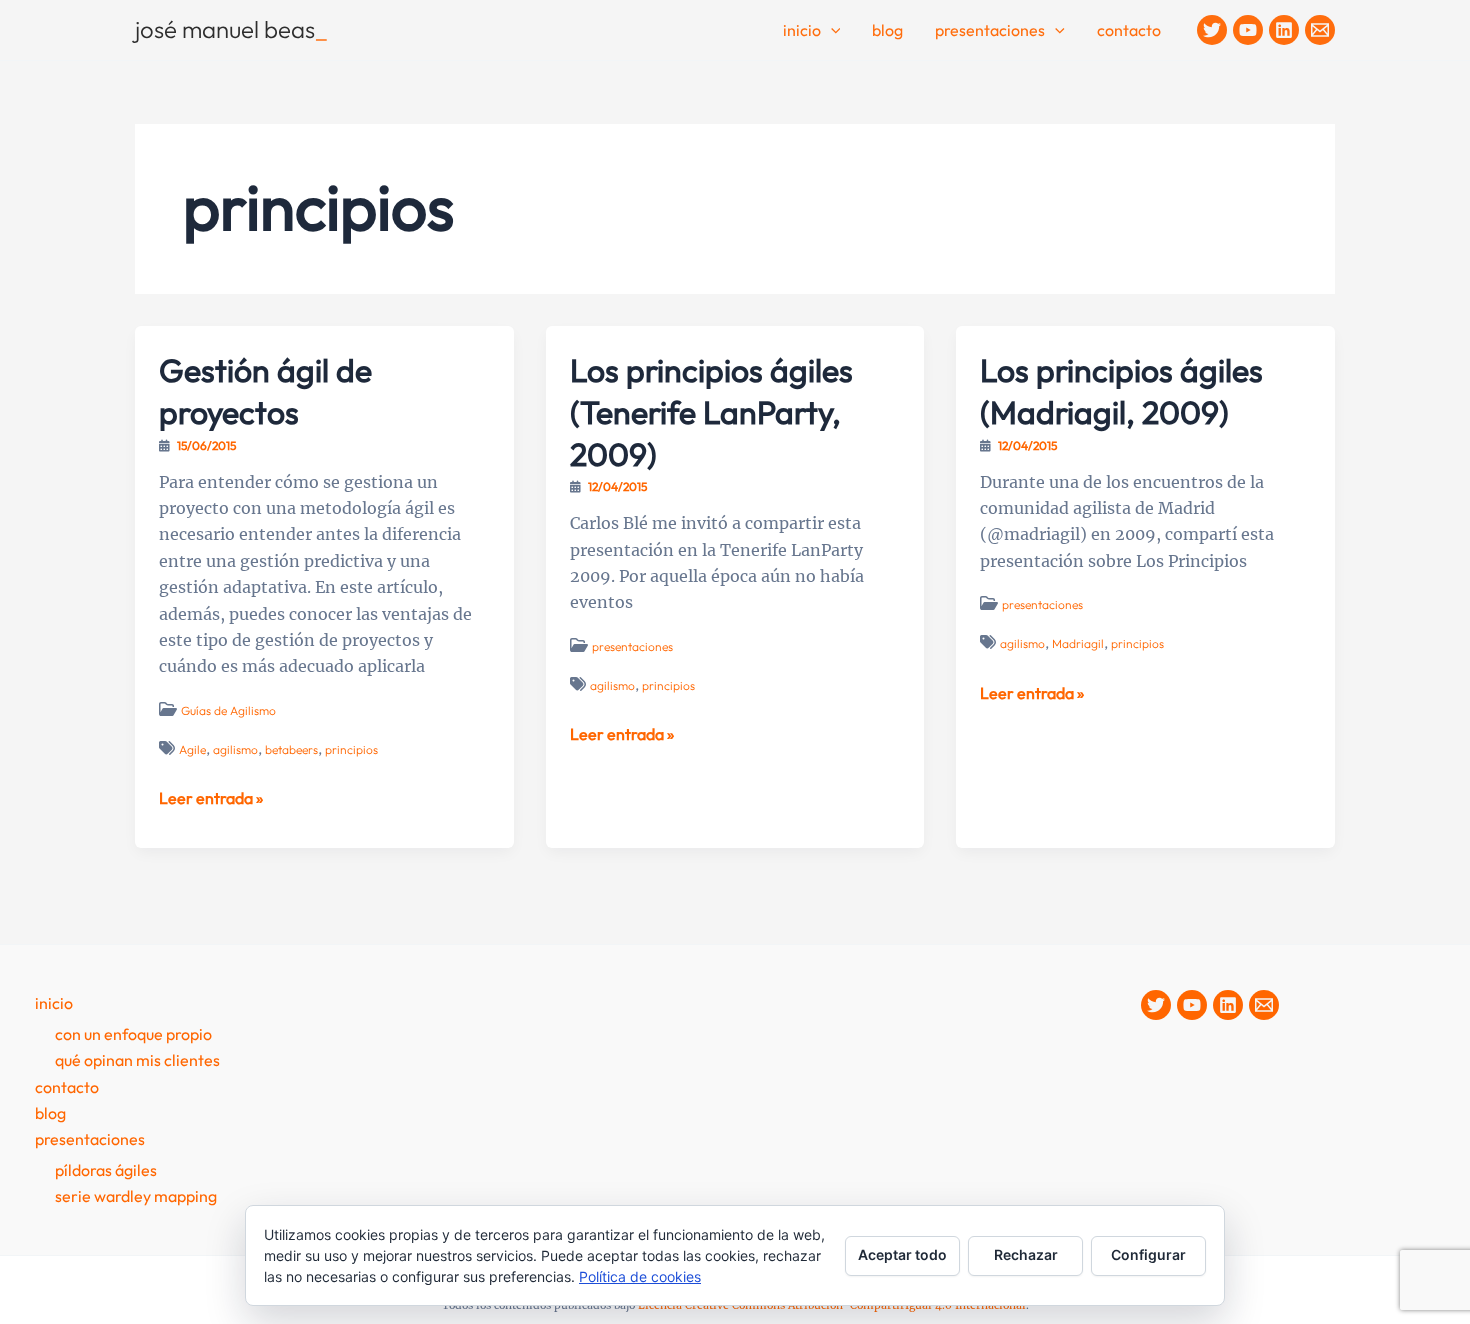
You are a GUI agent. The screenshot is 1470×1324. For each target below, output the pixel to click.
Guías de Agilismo (228, 710)
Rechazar (1026, 1254)
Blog (887, 30)
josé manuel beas (231, 29)
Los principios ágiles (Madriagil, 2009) (1121, 391)
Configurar (1148, 1254)
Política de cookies (640, 1276)
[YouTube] (1248, 30)
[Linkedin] (1284, 30)
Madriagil (1078, 643)
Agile (192, 749)
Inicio (802, 30)
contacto (1129, 30)
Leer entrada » (211, 799)
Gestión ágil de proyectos (265, 391)
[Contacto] (1320, 30)
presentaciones (632, 646)
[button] (831, 31)
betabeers (291, 749)
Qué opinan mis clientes (137, 1060)
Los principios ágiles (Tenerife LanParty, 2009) (711, 411)
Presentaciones (990, 30)
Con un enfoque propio (133, 1034)
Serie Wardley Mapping (136, 1196)
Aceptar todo (902, 1254)
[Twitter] (1212, 30)
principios (351, 749)
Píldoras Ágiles (106, 1170)
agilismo (235, 749)
